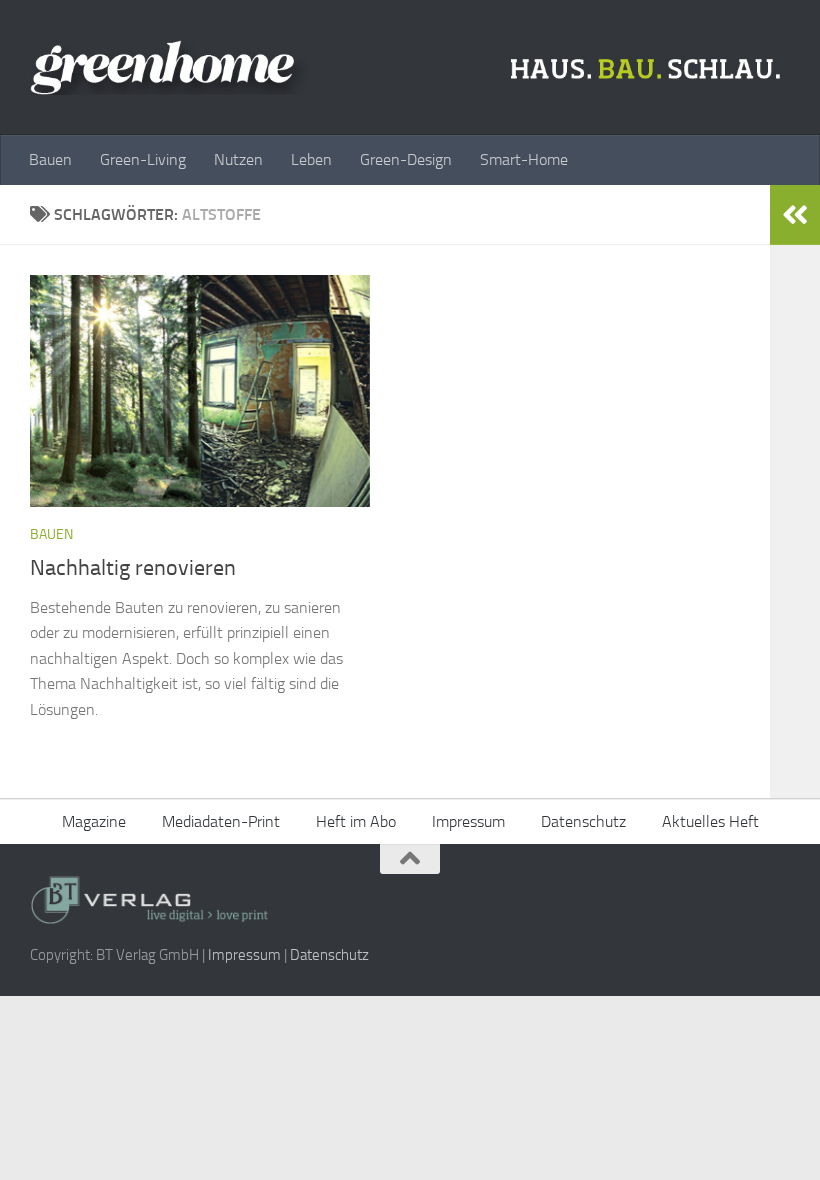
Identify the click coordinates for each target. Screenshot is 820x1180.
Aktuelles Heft (710, 821)
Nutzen (238, 159)
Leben (311, 159)
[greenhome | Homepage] (410, 67)
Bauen (50, 159)
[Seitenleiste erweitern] (795, 215)
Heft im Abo (356, 821)
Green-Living (143, 159)
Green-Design (406, 159)
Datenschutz (583, 821)
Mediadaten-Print (221, 821)
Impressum (468, 821)
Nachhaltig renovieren (133, 568)
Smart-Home (524, 159)
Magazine (94, 821)
